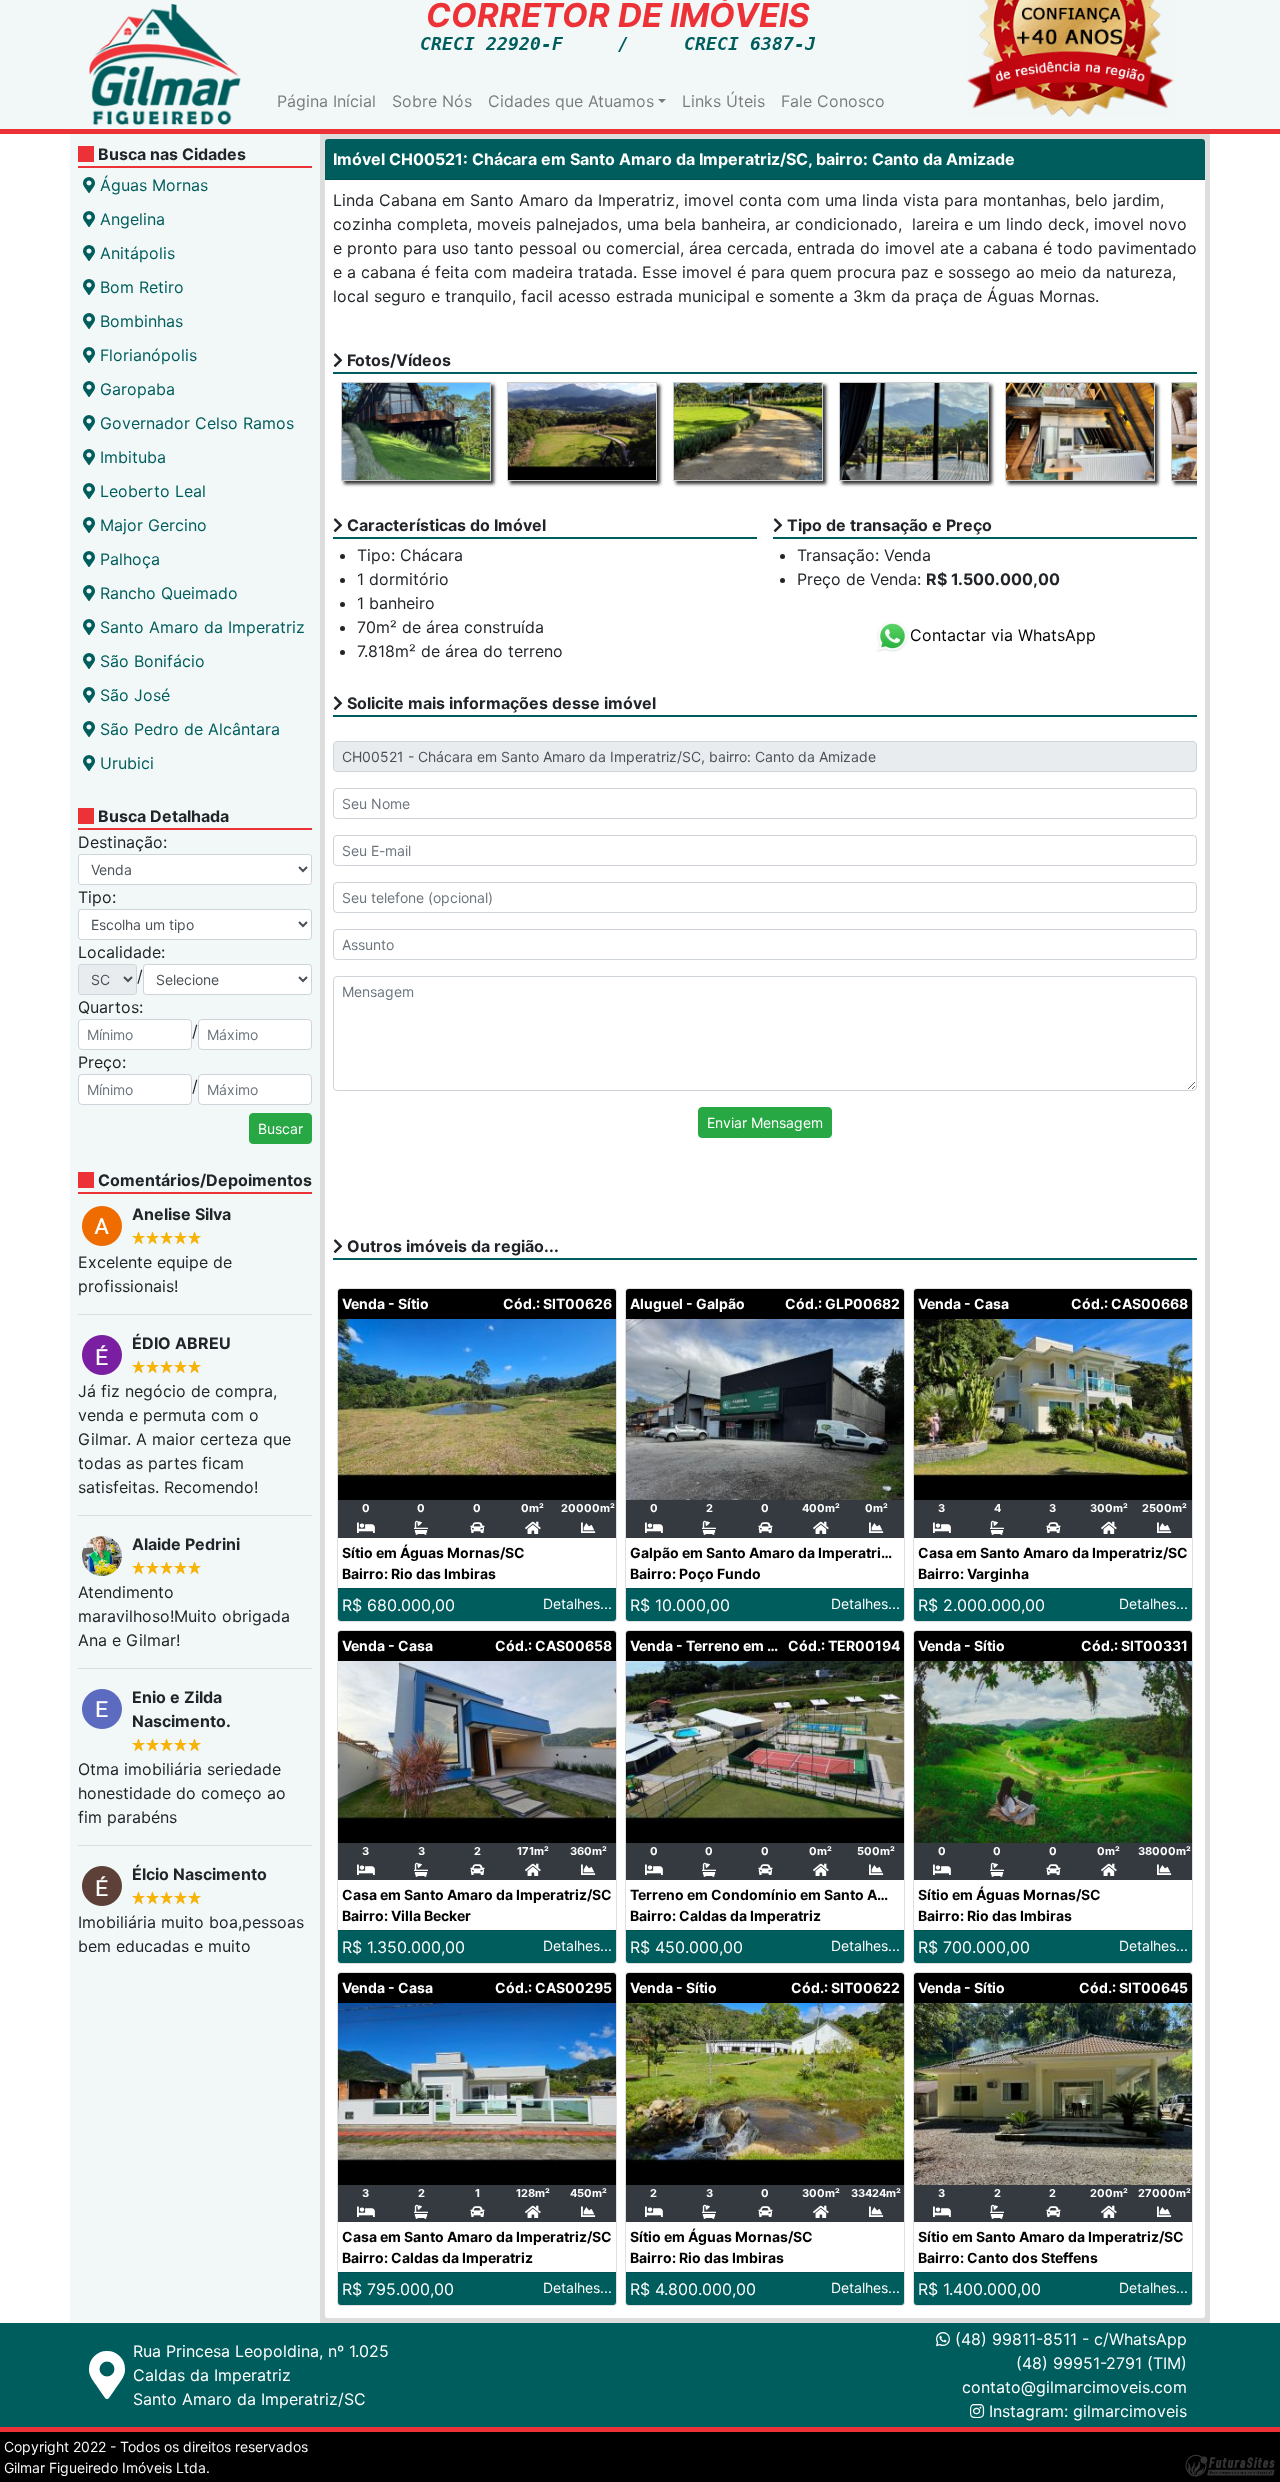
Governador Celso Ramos (194, 423)
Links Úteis (723, 101)
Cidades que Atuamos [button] (571, 101)
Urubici (124, 763)
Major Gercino (151, 525)
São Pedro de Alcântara (187, 729)
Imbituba (130, 457)
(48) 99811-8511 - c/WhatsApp (1068, 2339)
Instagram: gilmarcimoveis (1088, 2411)
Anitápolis (135, 253)
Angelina (130, 219)
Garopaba (135, 389)
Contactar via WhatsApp (1003, 635)
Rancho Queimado (166, 593)
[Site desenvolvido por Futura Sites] (1230, 2465)
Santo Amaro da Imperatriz (200, 627)
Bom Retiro (139, 287)
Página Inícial (326, 101)
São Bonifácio (150, 661)
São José (132, 695)
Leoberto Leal (150, 491)
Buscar (280, 1128)
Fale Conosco (833, 101)
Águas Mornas (151, 185)
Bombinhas (139, 321)
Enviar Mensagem (765, 1122)
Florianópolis (146, 355)
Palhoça (127, 559)
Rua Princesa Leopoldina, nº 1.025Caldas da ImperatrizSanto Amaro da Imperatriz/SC (261, 2375)
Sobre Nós (432, 101)
